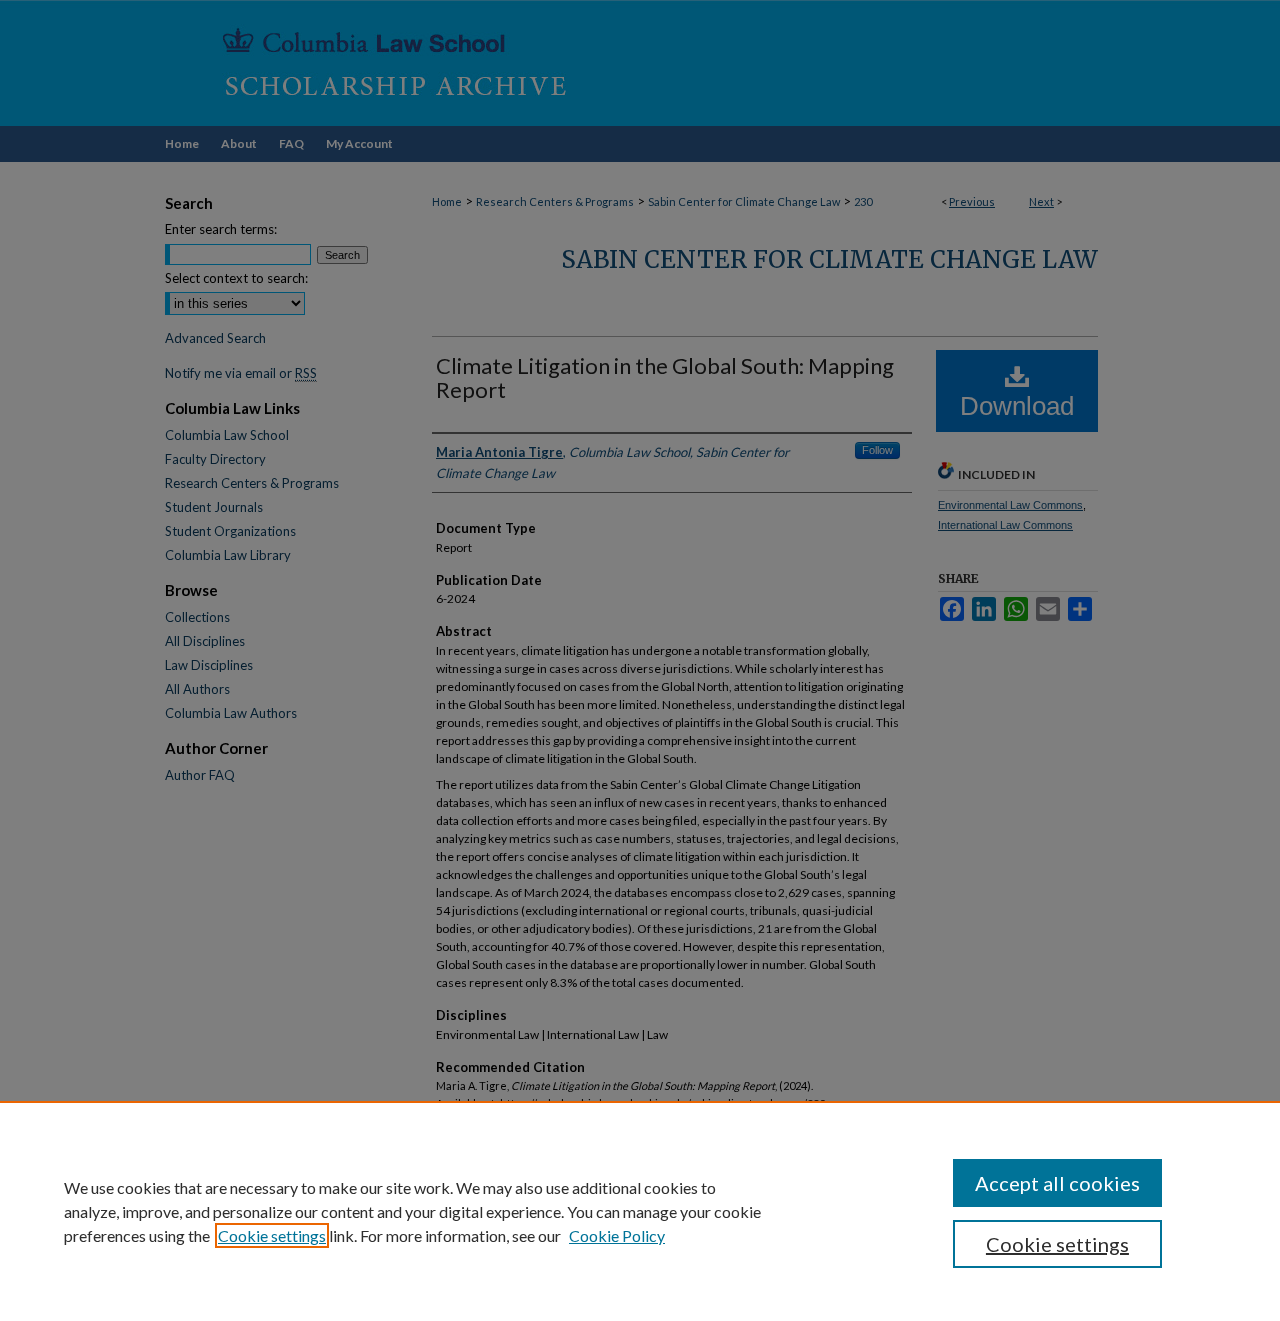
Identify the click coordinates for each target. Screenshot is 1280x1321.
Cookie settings (272, 1235)
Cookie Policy (617, 1235)
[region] (640, 1211)
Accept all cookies (1057, 1183)
